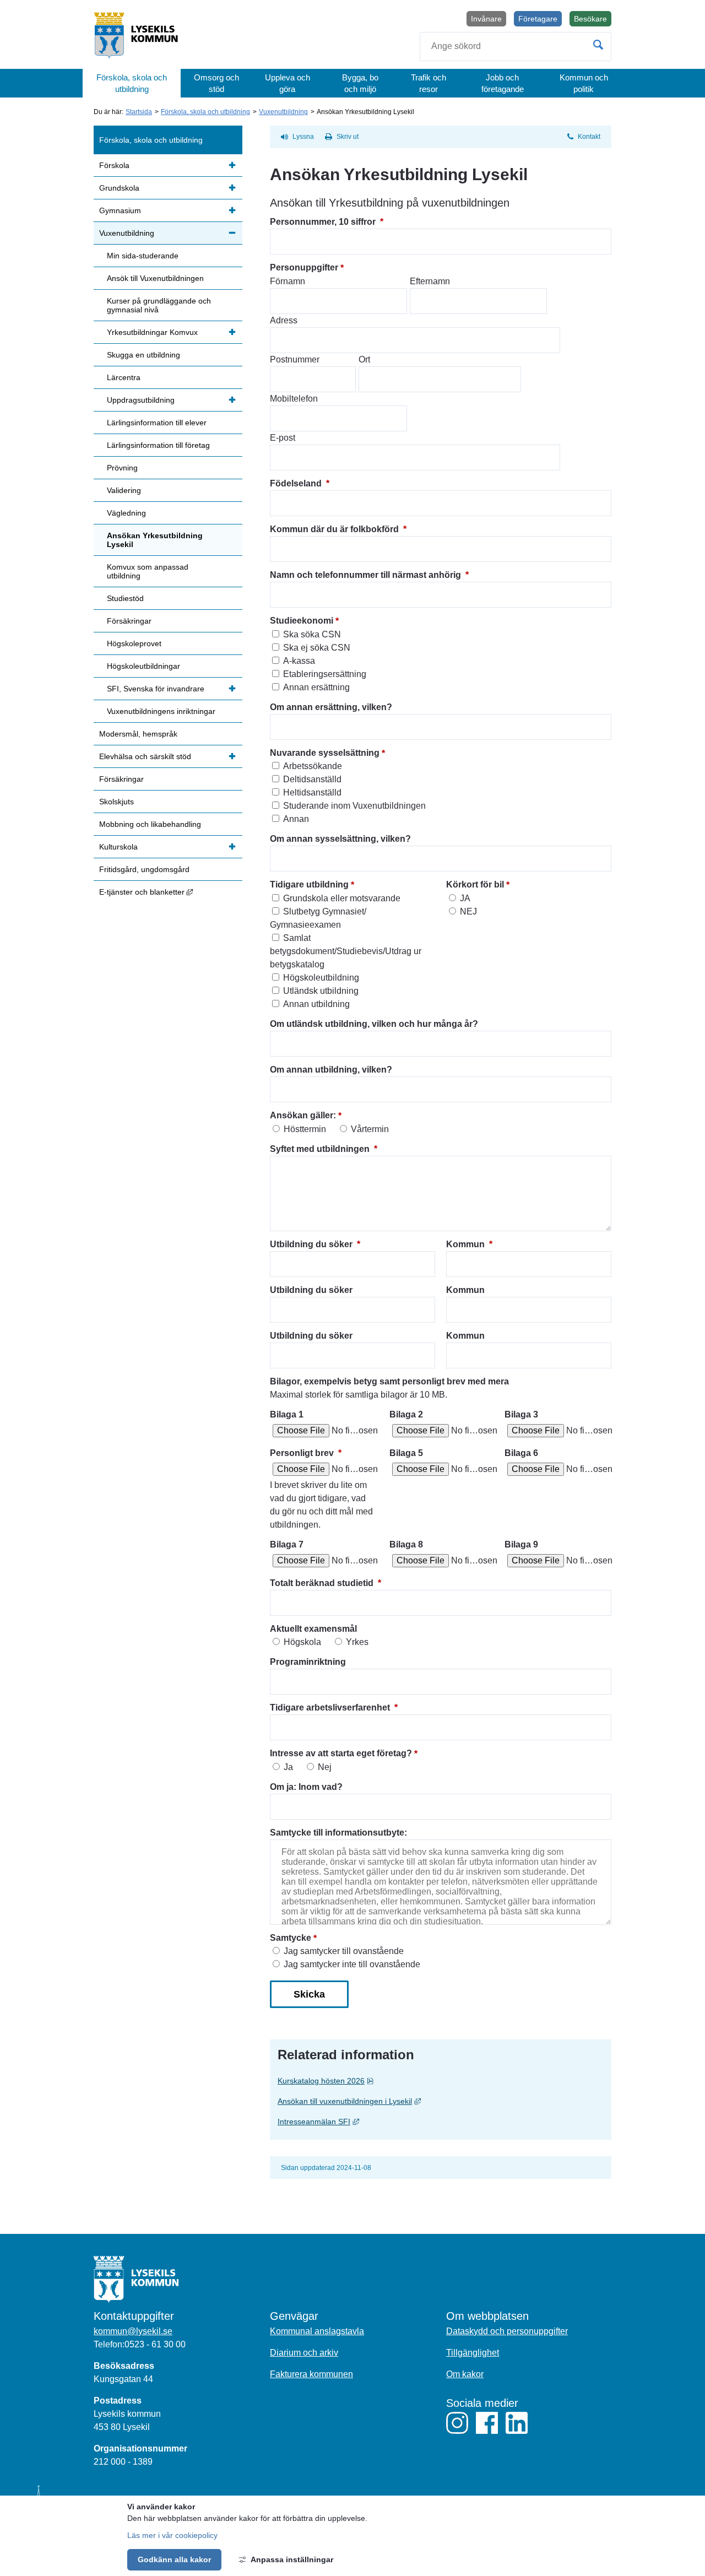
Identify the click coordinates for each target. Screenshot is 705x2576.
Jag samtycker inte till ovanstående (352, 1964)
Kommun (469, 1244)
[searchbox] (516, 47)
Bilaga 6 (521, 1453)
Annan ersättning (316, 687)
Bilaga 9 (521, 1544)
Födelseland (300, 483)
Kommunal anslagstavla (317, 2331)
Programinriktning (308, 1662)
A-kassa (299, 661)
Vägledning (126, 513)
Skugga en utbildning (143, 355)
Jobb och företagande (503, 83)
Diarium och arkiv (304, 2353)
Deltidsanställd (312, 779)
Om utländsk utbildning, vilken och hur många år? (374, 1024)
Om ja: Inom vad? (306, 1787)
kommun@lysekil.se (133, 2331)
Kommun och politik (584, 83)
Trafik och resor (429, 83)
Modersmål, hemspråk (138, 734)
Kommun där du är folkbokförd (338, 529)
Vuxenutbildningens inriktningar (161, 711)
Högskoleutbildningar (143, 666)
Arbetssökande (313, 766)
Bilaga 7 (287, 1544)
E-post (283, 438)
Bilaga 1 (287, 1414)
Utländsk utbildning (321, 991)
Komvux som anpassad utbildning (148, 571)
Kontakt (589, 137)
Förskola (114, 165)
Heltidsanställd (312, 792)
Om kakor (465, 2374)
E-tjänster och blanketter (171, 892)
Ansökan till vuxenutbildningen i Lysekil (432, 2101)
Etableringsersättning (325, 674)
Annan (296, 819)
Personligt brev (306, 1453)
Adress (284, 320)
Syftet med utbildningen (324, 1149)
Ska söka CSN (312, 634)
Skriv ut (348, 137)
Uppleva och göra (288, 83)
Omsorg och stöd (216, 83)
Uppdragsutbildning (141, 400)
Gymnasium (120, 210)
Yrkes (357, 1642)
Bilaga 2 (406, 1414)
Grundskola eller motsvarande (342, 898)
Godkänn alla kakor (174, 2559)
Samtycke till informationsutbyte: (338, 1833)
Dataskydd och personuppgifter (507, 2331)
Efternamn (430, 281)
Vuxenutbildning (283, 112)
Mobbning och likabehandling (150, 824)
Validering (124, 490)
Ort (364, 359)
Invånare (486, 19)
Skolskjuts (116, 802)
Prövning (122, 468)
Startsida (139, 112)
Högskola (302, 1642)
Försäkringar (129, 621)
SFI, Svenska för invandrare (156, 689)
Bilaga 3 (521, 1414)
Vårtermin (370, 1129)
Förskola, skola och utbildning (132, 83)
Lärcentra (124, 377)
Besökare (593, 20)
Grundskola (119, 188)
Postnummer (295, 359)
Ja (288, 1767)
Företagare (538, 19)
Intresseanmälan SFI (401, 2121)
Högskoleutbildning (321, 978)
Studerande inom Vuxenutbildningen (354, 806)
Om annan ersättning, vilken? (331, 707)
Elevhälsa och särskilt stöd (145, 756)
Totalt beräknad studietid (326, 1583)
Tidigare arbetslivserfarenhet (334, 1708)
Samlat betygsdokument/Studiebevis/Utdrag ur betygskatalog (346, 951)
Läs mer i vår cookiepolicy (172, 2535)
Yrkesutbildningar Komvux (152, 332)
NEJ (468, 911)
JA (465, 898)
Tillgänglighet (473, 2353)
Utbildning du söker (315, 1244)
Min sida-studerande (143, 256)
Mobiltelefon (294, 399)
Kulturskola (118, 847)
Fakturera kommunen (311, 2374)
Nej (325, 1767)
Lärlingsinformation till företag (158, 445)
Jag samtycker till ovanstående (344, 1951)
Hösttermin (305, 1129)
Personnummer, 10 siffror (327, 222)
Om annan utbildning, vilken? (331, 1070)
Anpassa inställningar (292, 2559)
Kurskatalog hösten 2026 (347, 2080)
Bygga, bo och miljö (360, 83)
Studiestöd (125, 598)
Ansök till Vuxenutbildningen (155, 278)
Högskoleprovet (134, 643)
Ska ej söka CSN (317, 648)
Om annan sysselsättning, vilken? (340, 839)
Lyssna (303, 137)
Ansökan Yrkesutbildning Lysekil (155, 540)
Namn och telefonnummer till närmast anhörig (369, 575)
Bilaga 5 (406, 1453)
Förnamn (288, 281)
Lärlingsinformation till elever (157, 423)
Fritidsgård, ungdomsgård (144, 869)
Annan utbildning (316, 1004)
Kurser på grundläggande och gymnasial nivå (159, 305)
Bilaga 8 (406, 1544)
